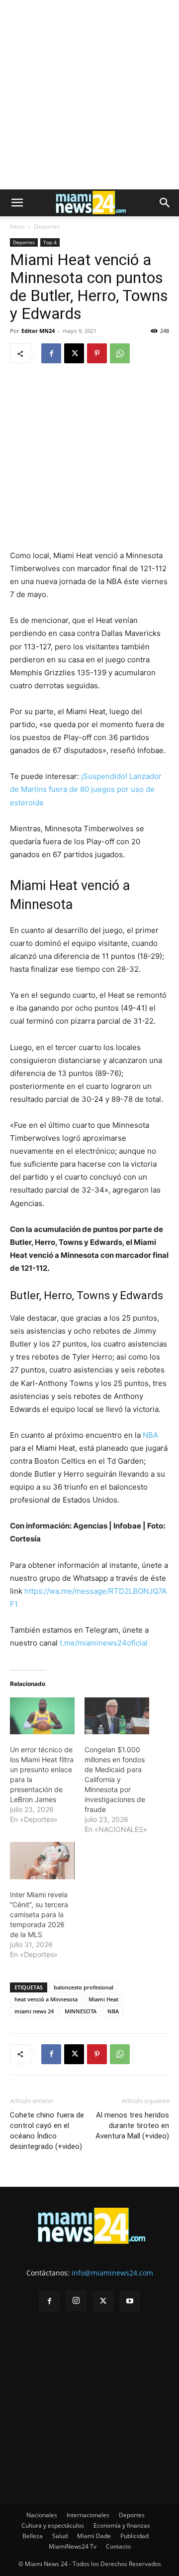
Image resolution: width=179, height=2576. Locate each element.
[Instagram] (76, 2301)
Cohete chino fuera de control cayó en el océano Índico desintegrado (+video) (47, 2131)
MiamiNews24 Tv (73, 2546)
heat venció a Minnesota (46, 1999)
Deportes (47, 227)
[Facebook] (51, 353)
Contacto (118, 2546)
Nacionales (42, 2515)
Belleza (33, 2536)
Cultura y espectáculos (53, 2525)
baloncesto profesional (84, 1987)
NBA (149, 1435)
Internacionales (88, 2515)
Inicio (17, 227)
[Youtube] (130, 2301)
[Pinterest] (97, 353)
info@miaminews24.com (112, 2273)
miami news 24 (34, 2011)
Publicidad (134, 2536)
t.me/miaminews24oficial (104, 1643)
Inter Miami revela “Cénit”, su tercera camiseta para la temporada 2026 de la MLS (39, 1914)
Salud (60, 2536)
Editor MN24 (38, 331)
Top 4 (50, 242)
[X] (74, 353)
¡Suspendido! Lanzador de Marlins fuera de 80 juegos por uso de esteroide (86, 789)
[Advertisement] (89, 95)
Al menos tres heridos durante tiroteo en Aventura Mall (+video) (132, 2125)
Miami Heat (103, 1999)
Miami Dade (94, 2536)
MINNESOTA (81, 2011)
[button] (17, 203)
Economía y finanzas (122, 2525)
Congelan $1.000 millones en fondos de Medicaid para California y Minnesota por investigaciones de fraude (115, 1779)
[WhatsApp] (120, 353)
